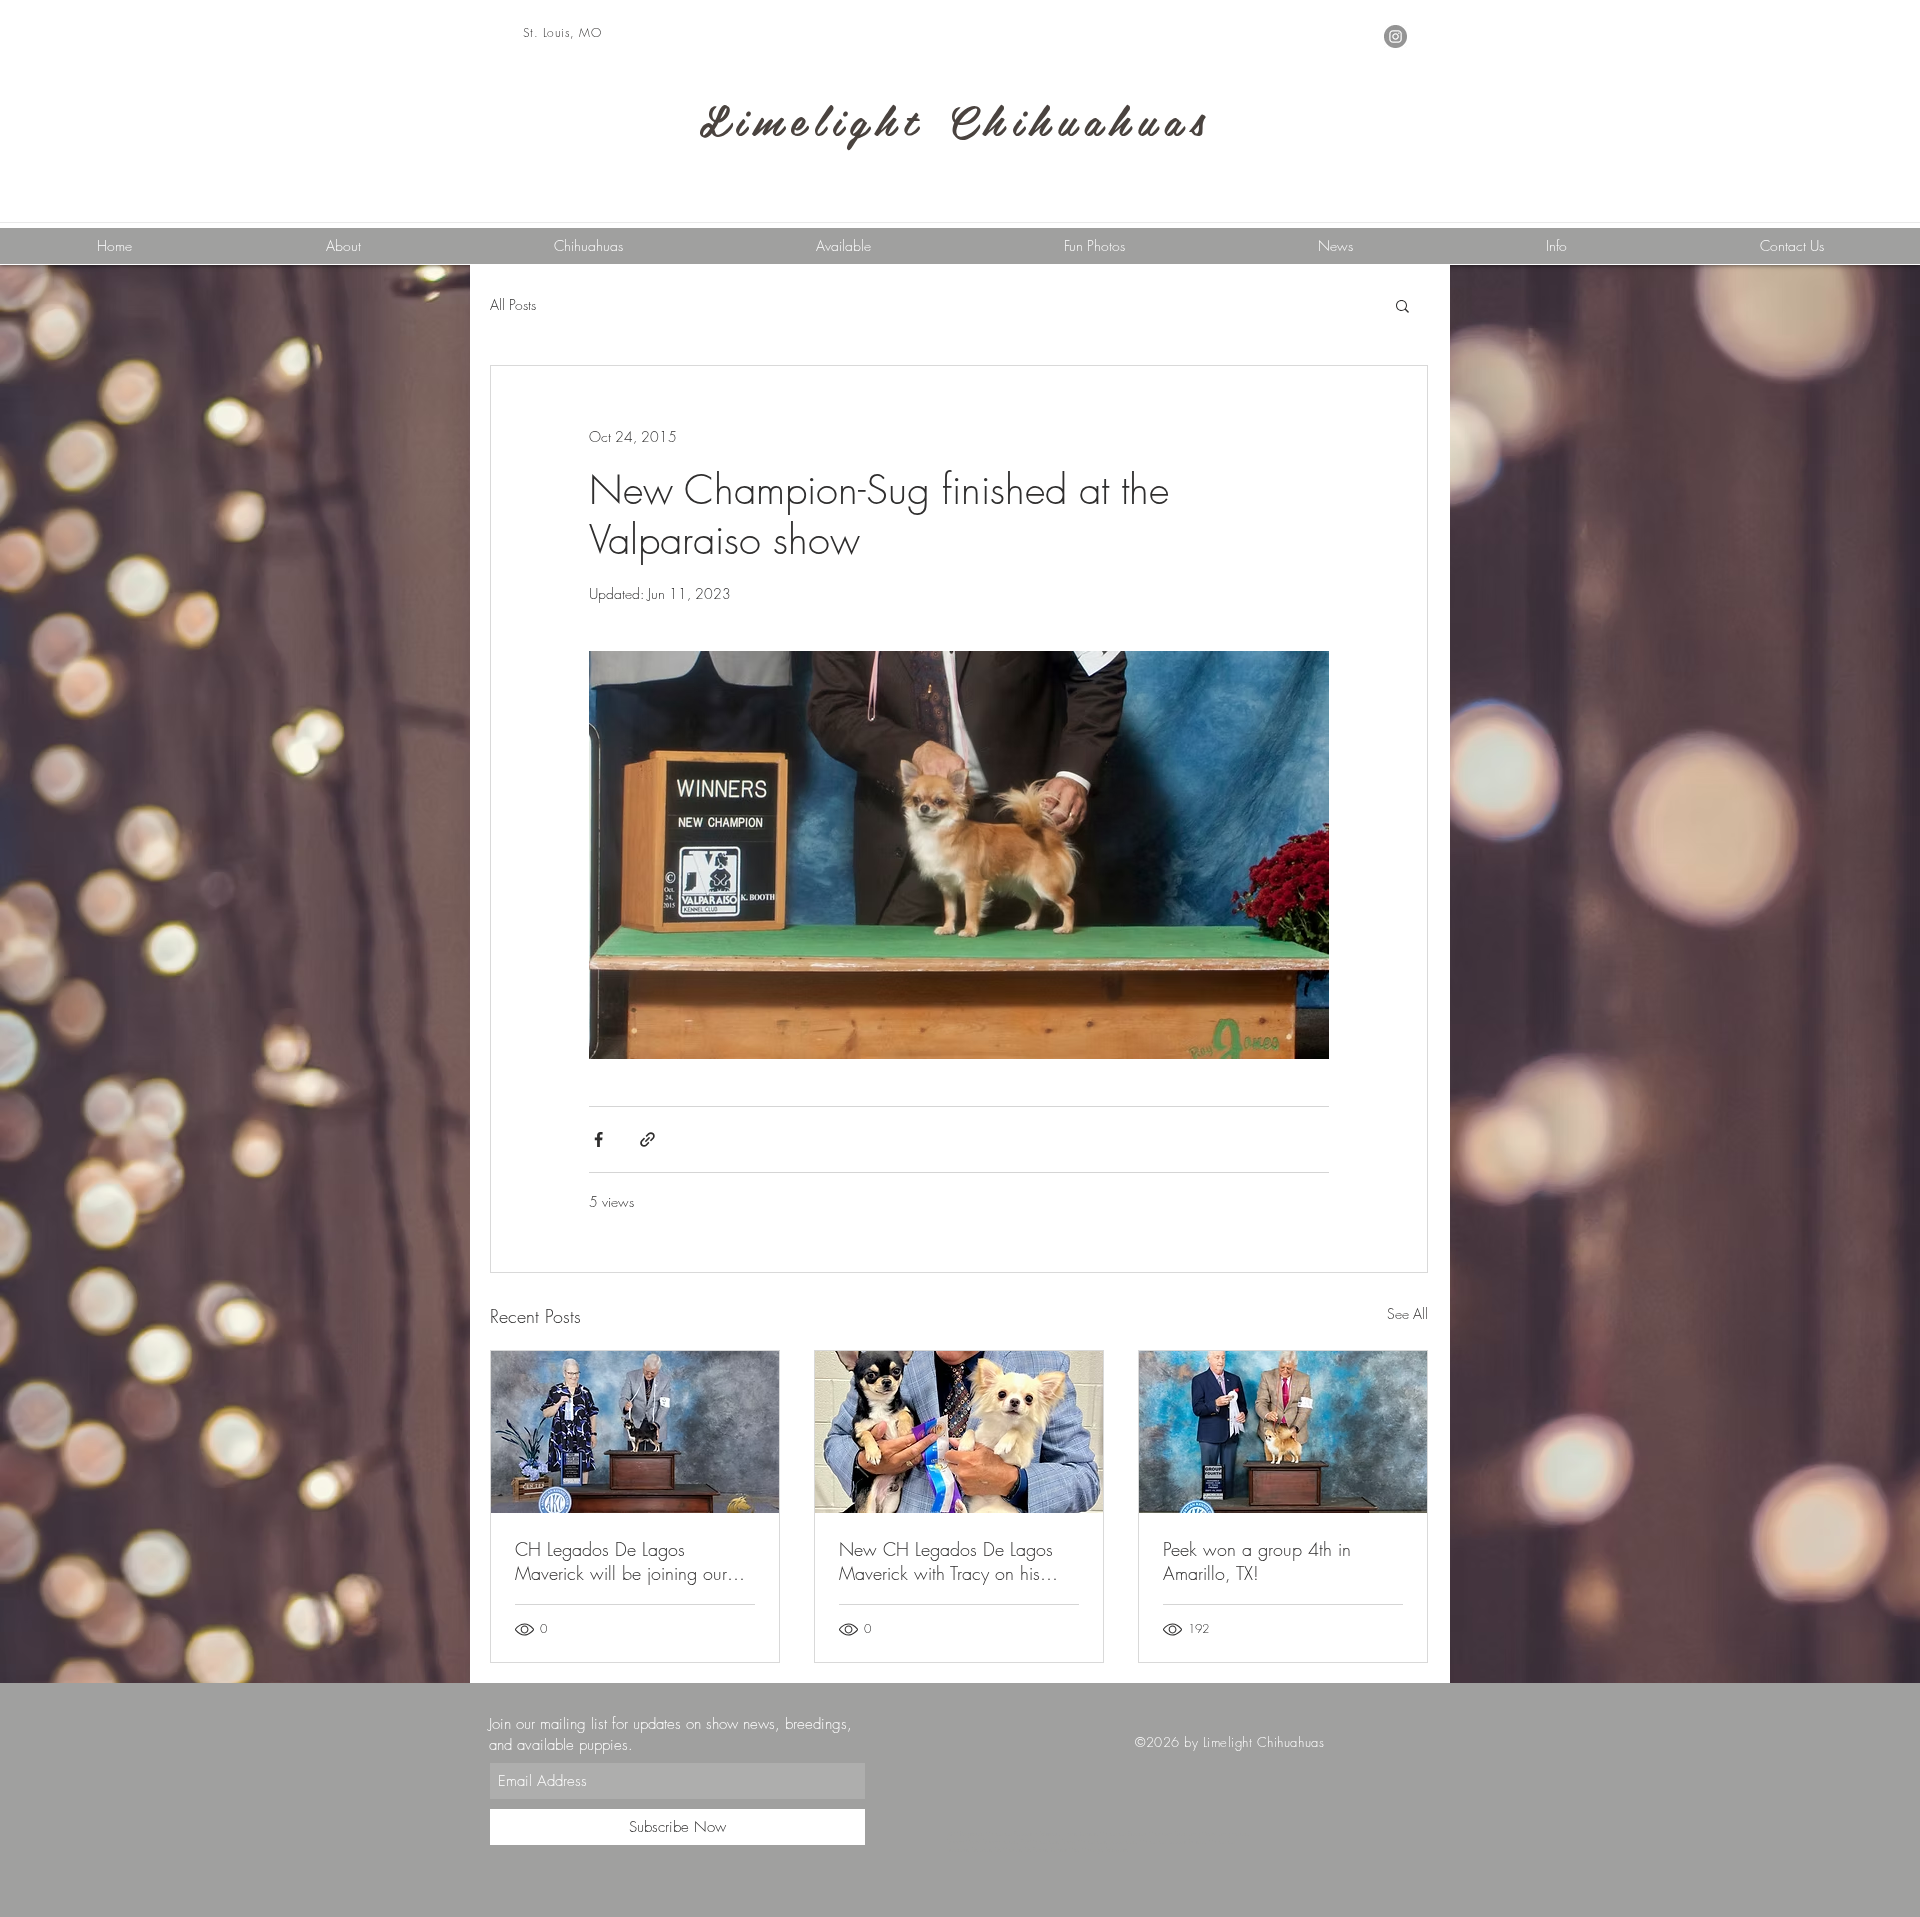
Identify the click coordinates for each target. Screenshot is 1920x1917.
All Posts (513, 304)
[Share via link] (647, 1139)
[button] (1556, 246)
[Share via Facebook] (598, 1139)
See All (1407, 1313)
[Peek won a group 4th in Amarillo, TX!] (1283, 1432)
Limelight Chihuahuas (955, 119)
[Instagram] (1395, 36)
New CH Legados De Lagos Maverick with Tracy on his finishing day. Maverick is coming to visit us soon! (946, 1561)
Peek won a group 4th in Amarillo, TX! (1257, 1561)
